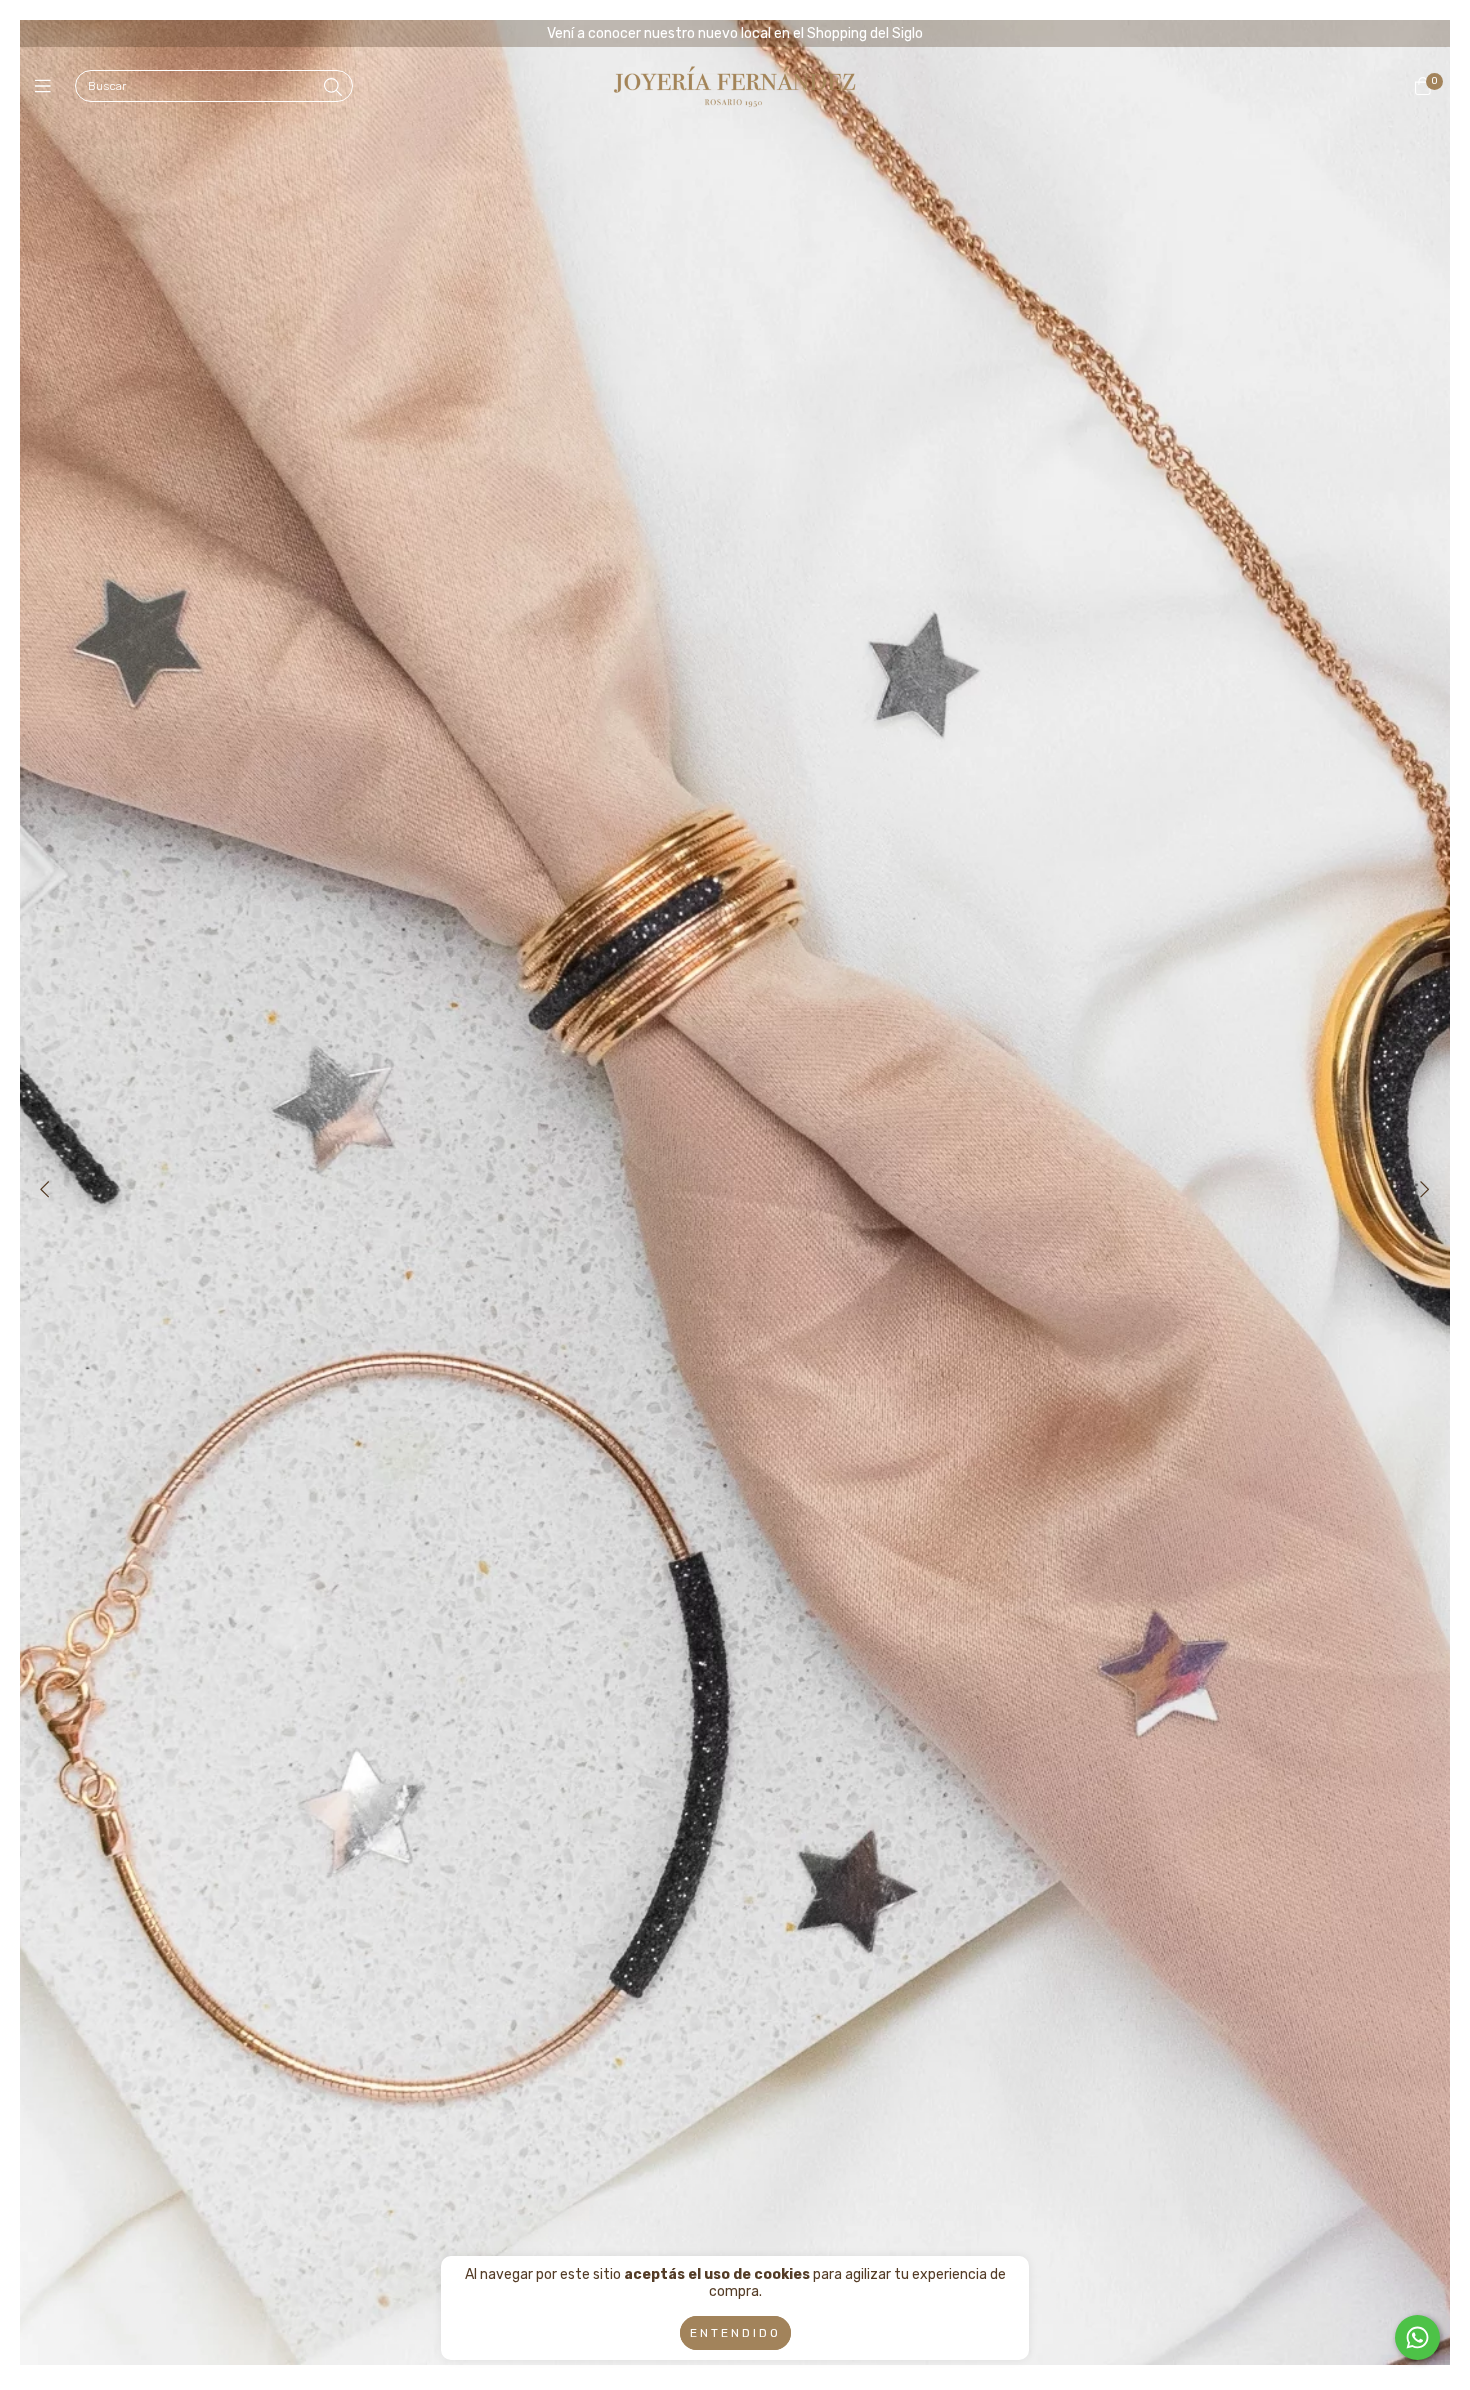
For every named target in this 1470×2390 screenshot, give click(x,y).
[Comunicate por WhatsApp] (1417, 2337)
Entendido (735, 2333)
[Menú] (47, 87)
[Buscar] (333, 88)
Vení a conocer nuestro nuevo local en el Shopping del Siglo (735, 33)
